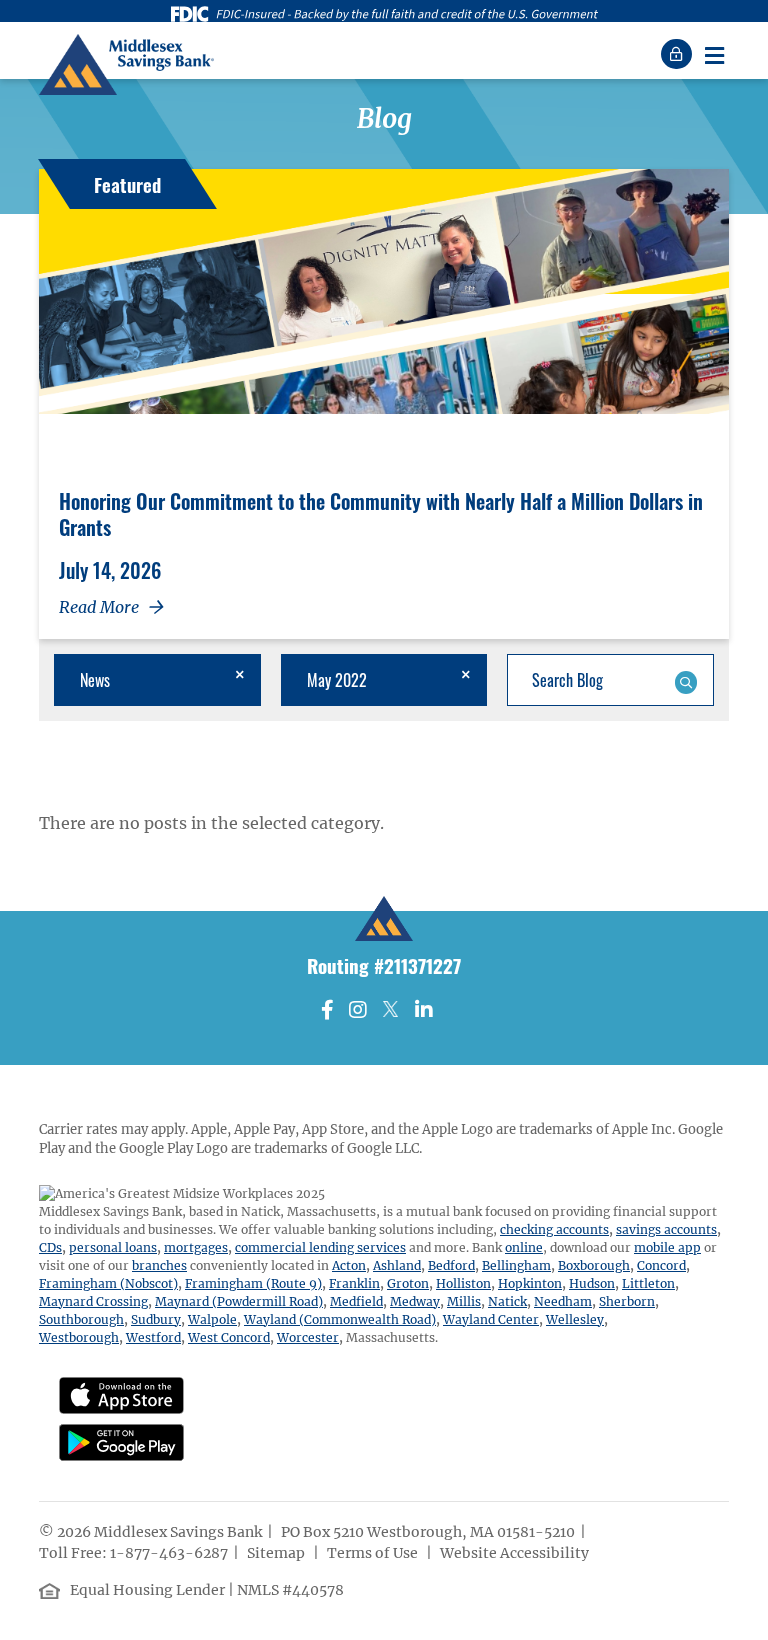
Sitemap (277, 1553)
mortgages (196, 1247)
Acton (349, 1265)
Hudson (592, 1283)
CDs (50, 1247)
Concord (661, 1265)
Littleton (648, 1283)
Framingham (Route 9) (253, 1283)
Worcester (308, 1337)
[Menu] (714, 54)
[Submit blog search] (685, 680)
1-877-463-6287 (169, 1553)
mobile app (667, 1247)
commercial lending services (320, 1247)
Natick (507, 1301)
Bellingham (516, 1265)
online (524, 1247)
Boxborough (594, 1265)
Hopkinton (530, 1283)
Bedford (451, 1265)
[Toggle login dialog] (679, 54)
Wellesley (575, 1319)
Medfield (356, 1301)
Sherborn (627, 1301)
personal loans (113, 1247)
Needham (563, 1301)
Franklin (354, 1283)
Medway (415, 1301)
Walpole (212, 1319)
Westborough (79, 1337)
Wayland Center (491, 1319)
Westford (153, 1337)
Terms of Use (374, 1553)
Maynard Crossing (93, 1301)
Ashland (397, 1265)
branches (159, 1265)
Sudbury (156, 1319)
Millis (464, 1301)
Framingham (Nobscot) (108, 1283)
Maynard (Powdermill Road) (239, 1301)
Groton (408, 1283)
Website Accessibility (516, 1553)
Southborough (81, 1319)
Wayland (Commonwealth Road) (340, 1319)
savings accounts (666, 1229)
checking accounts (554, 1229)
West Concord (229, 1337)
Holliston (463, 1283)
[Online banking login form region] (679, 54)
